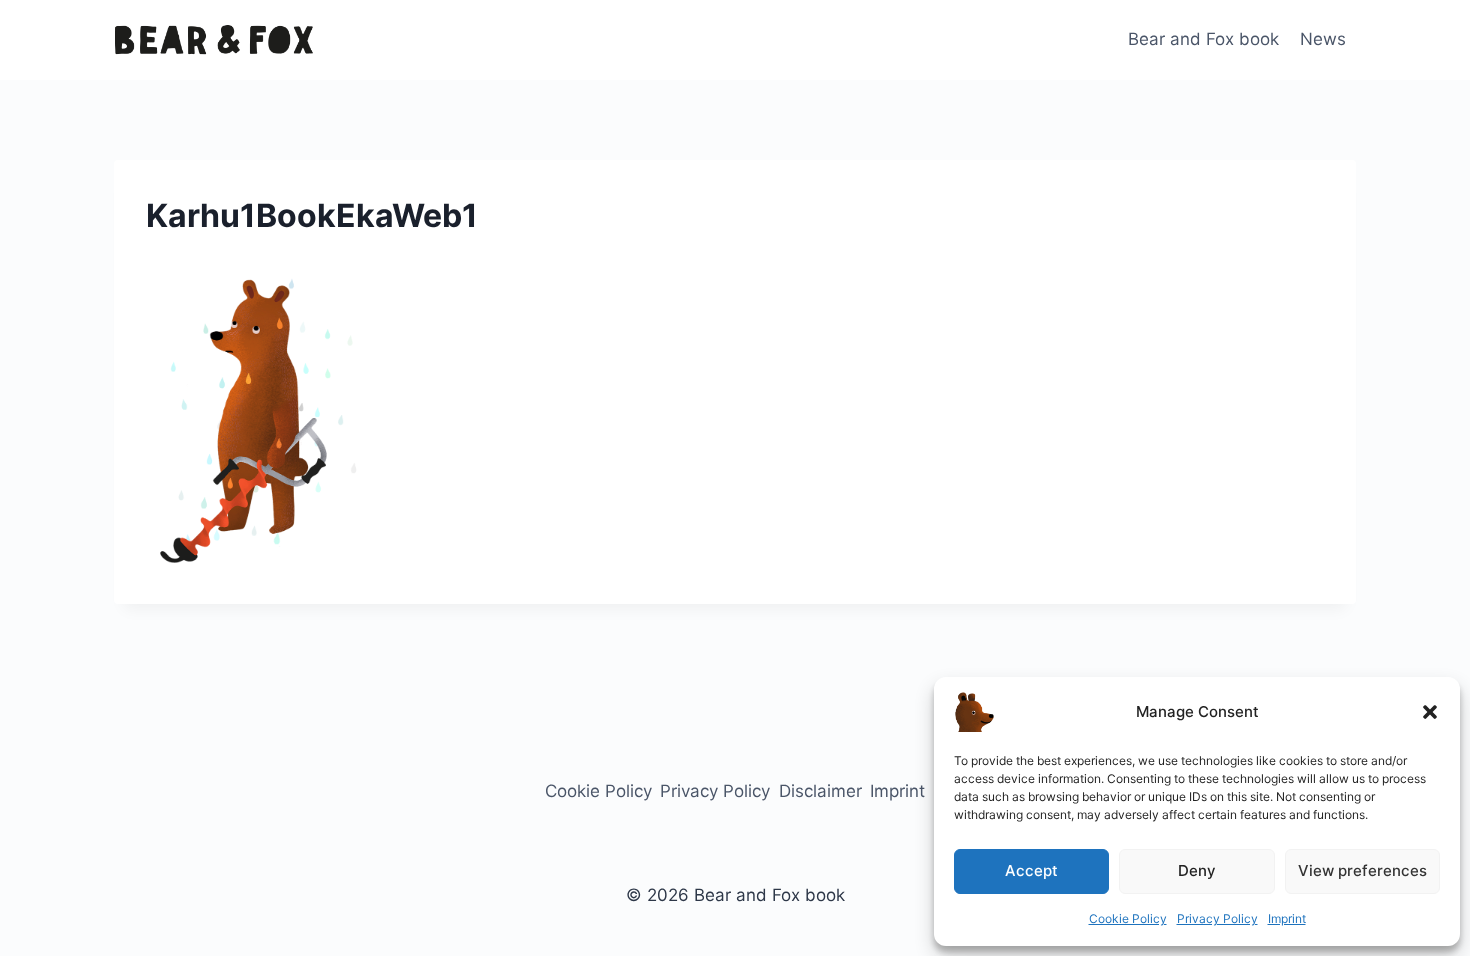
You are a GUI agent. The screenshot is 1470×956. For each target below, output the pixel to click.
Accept (1031, 870)
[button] (1430, 712)
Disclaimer (820, 791)
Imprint (1287, 918)
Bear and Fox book (1203, 39)
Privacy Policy (1217, 918)
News (1323, 39)
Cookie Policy (1128, 918)
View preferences (1362, 870)
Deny (1197, 870)
